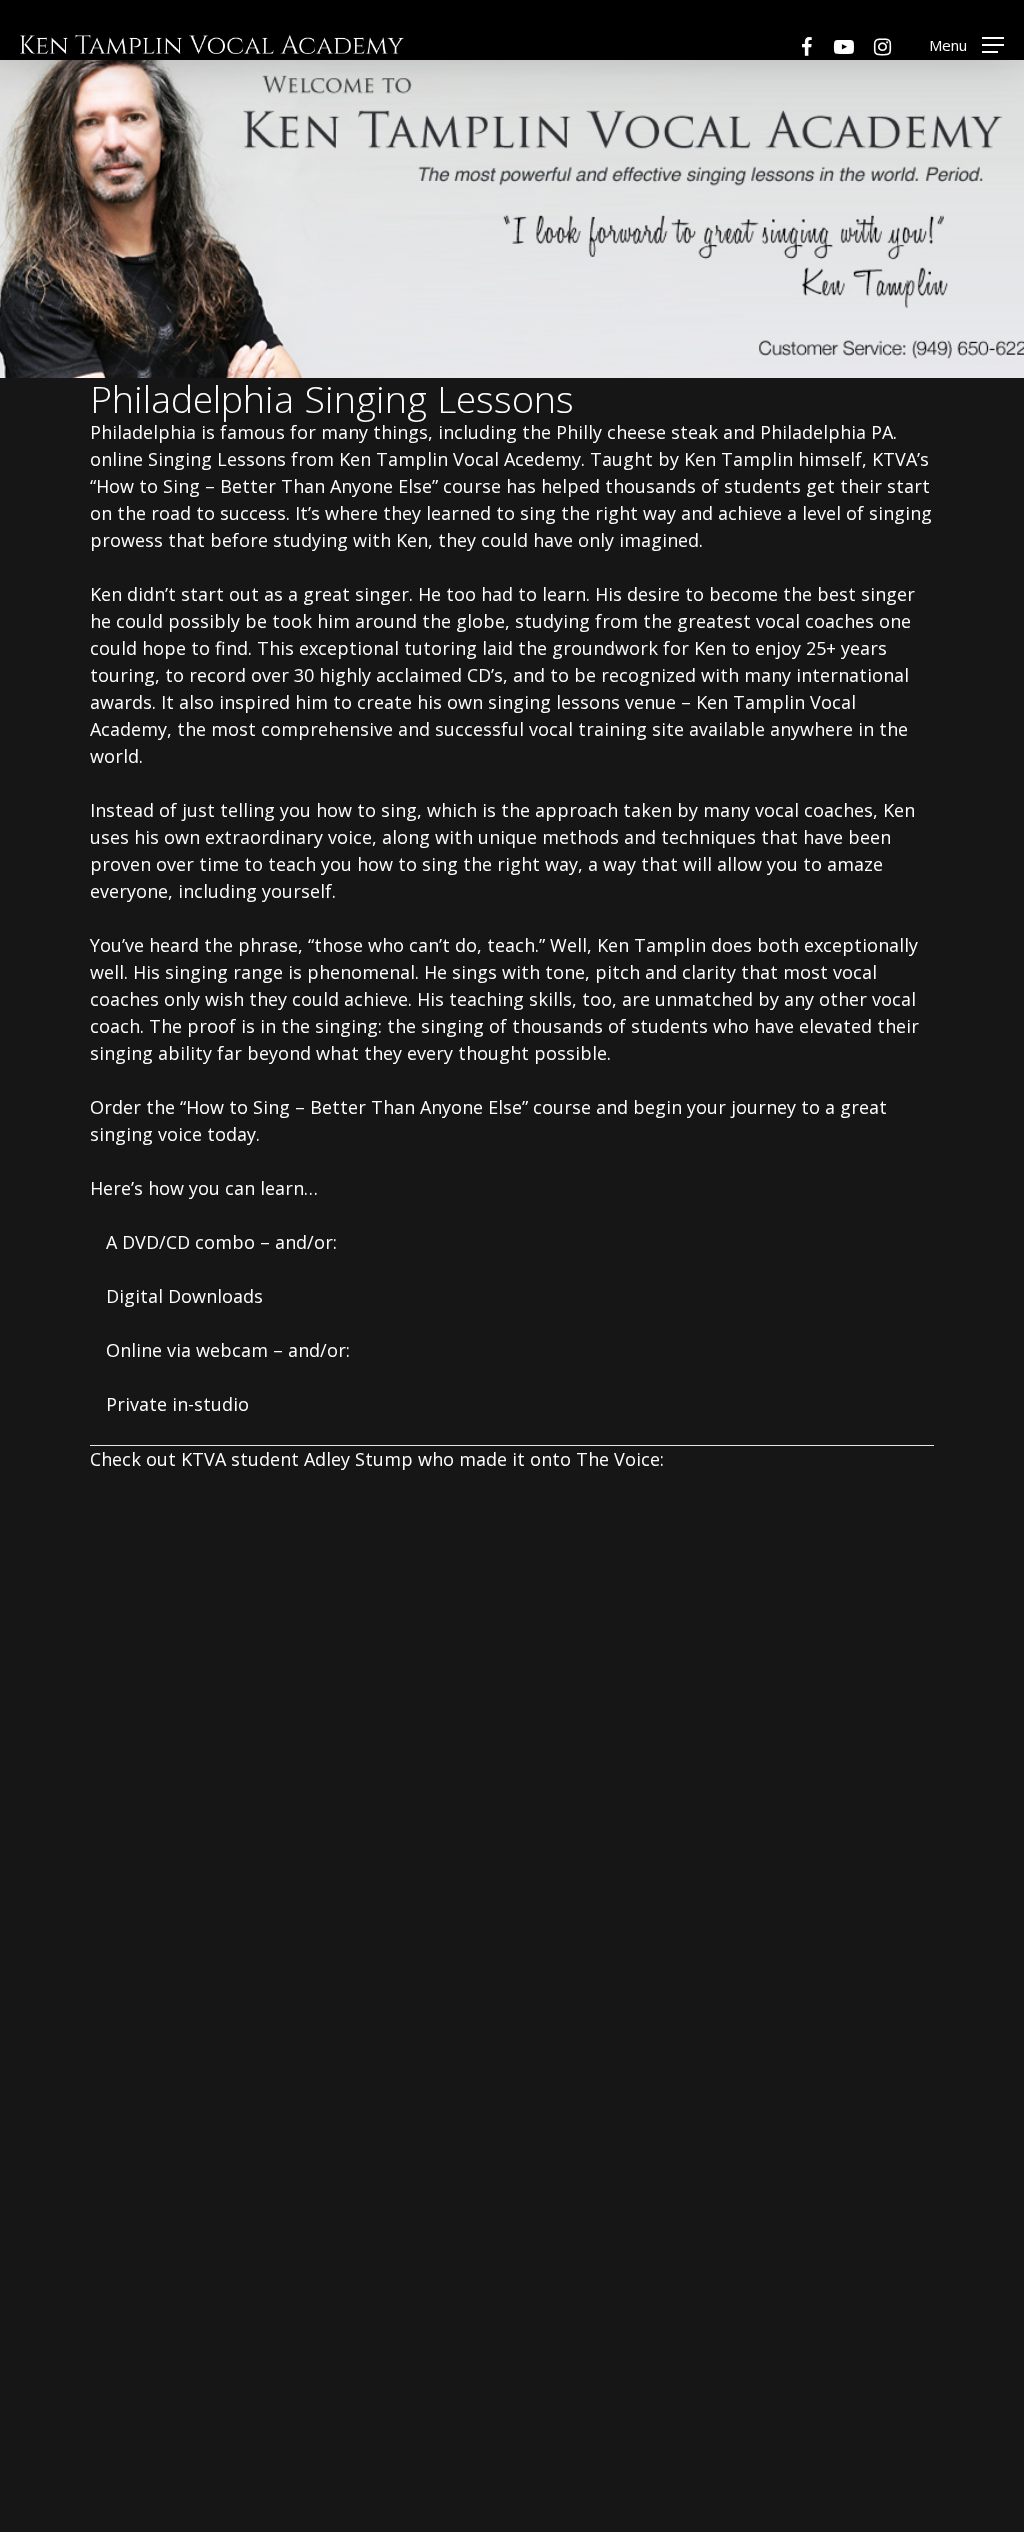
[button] (966, 44)
